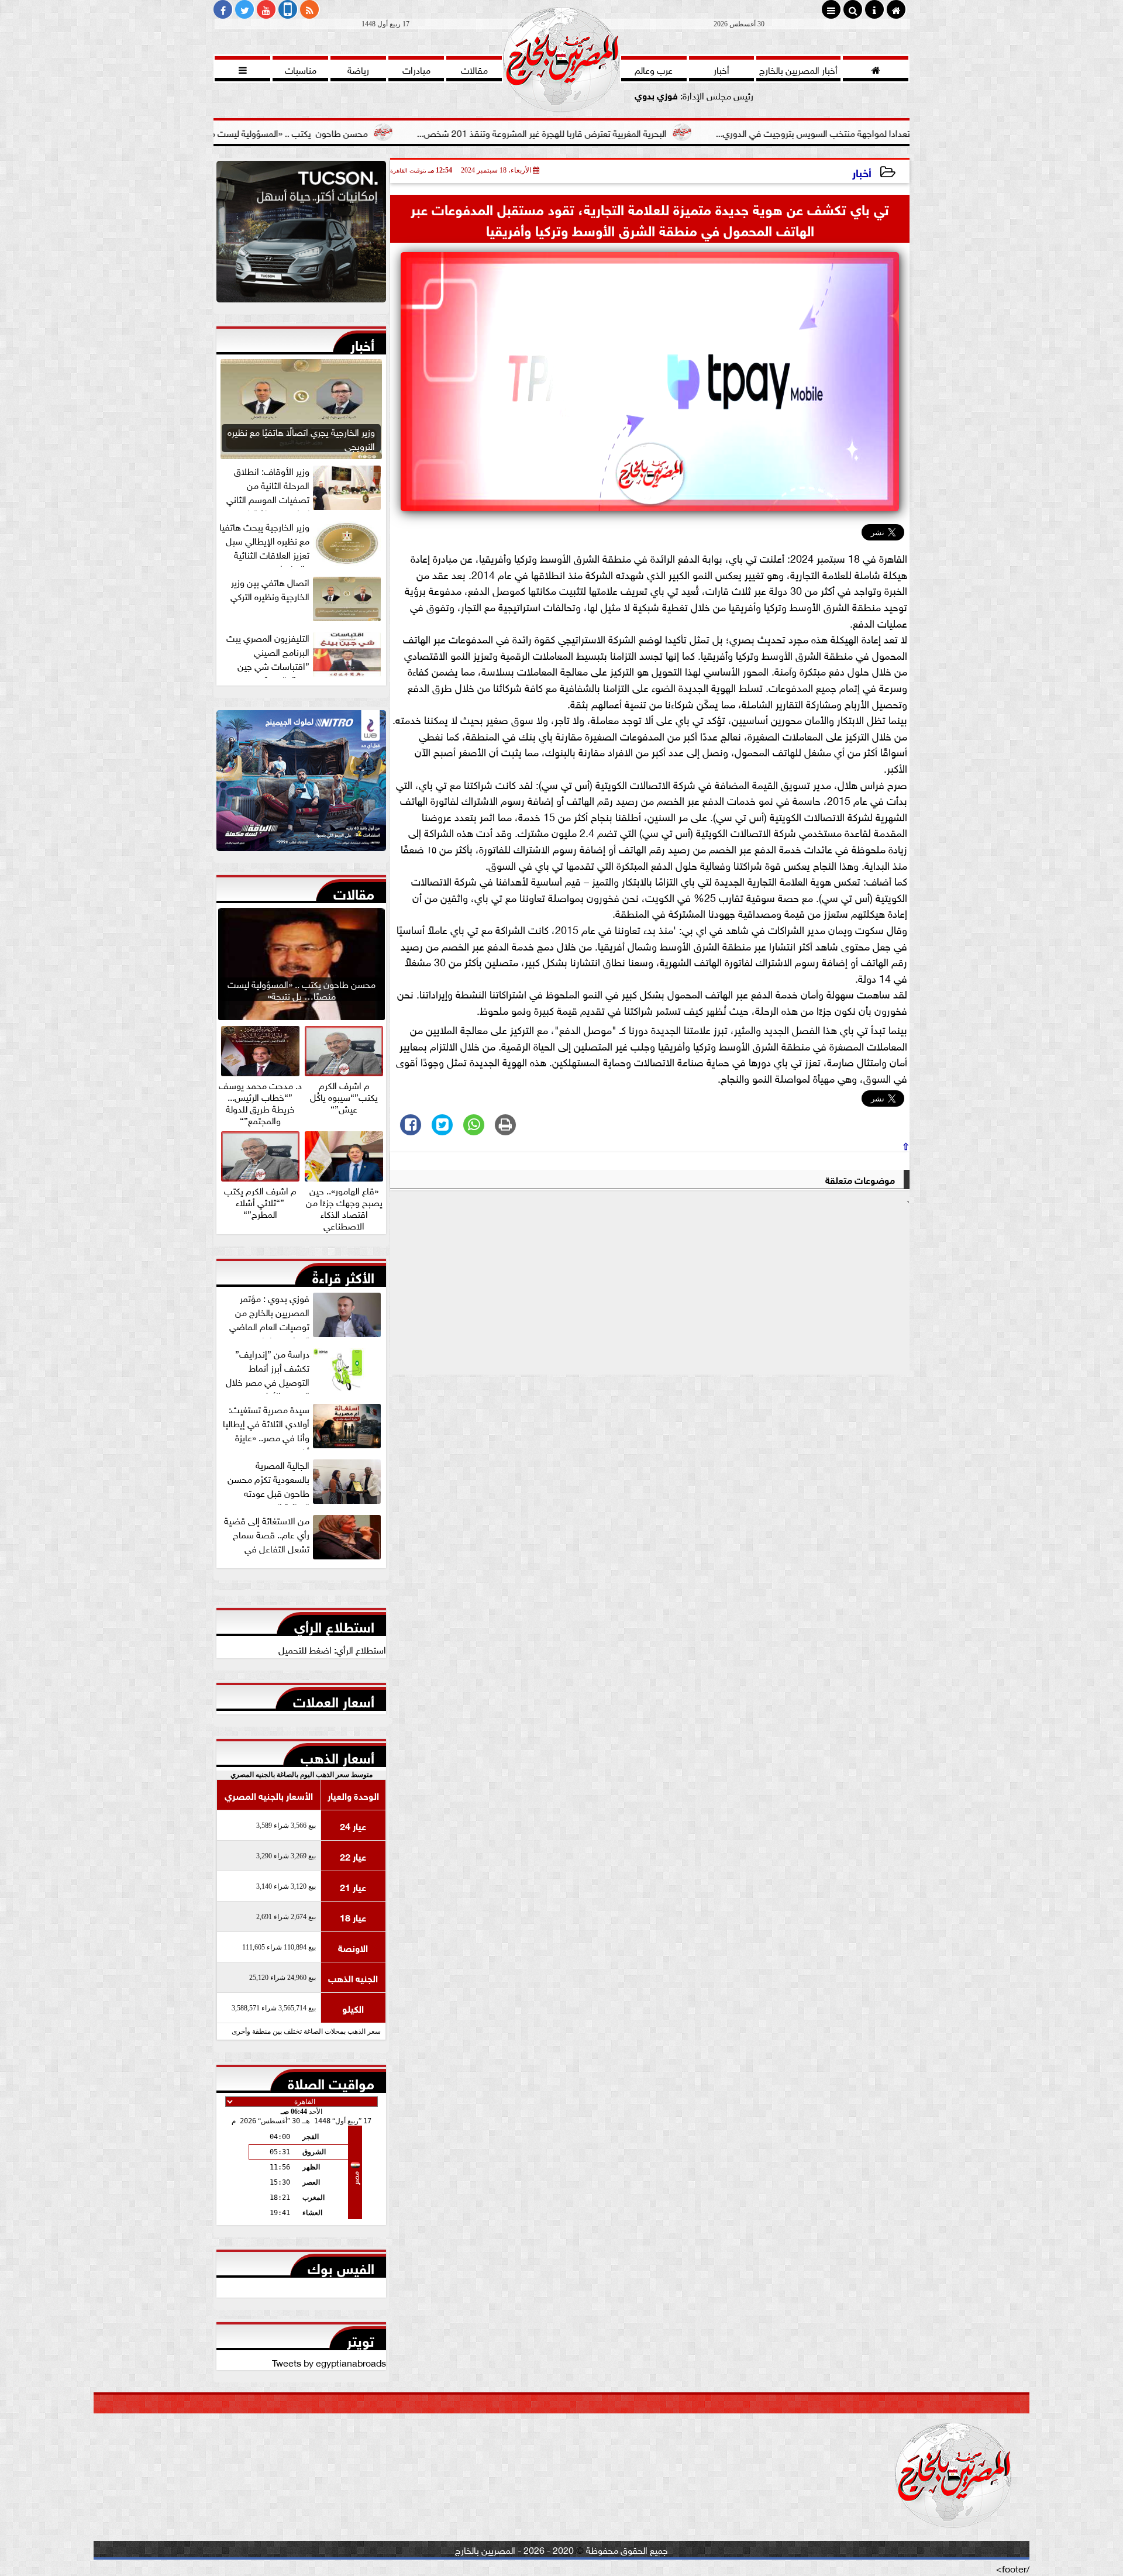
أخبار (862, 172)
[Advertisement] (650, 1292)
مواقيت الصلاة (331, 2081)
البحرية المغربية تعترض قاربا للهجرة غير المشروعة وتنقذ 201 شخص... (663, 132)
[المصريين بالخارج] (301, 235)
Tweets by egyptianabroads (329, 2362)
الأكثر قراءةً (343, 1275)
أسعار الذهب (337, 1755)
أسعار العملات (334, 1699)
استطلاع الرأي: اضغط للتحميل (332, 1649)
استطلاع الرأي (334, 1624)
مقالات (354, 891)
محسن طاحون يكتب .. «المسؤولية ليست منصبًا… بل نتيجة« (378, 132)
